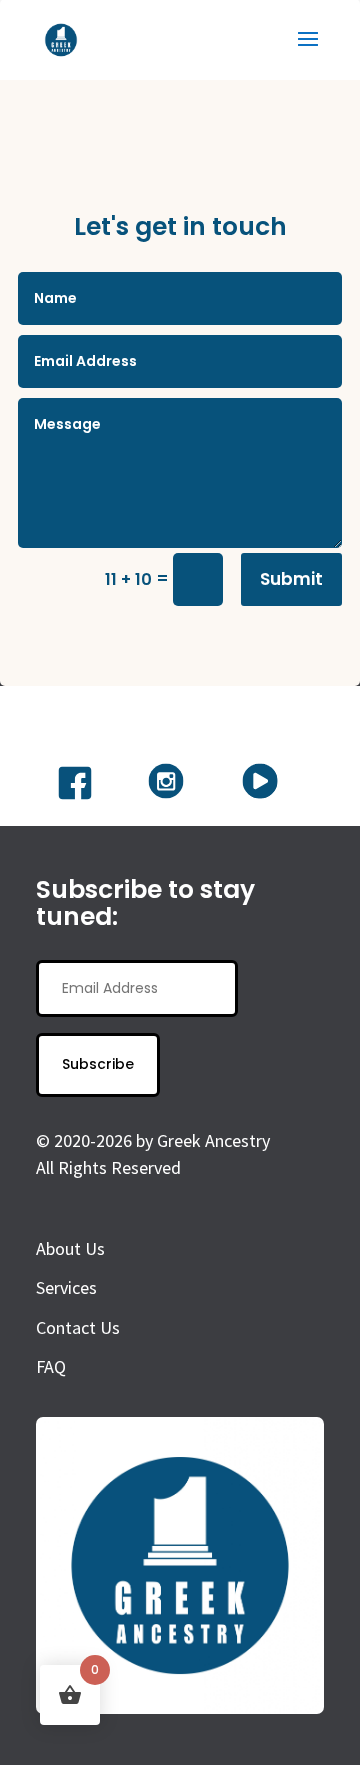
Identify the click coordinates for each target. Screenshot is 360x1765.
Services (66, 1287)
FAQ (51, 1366)
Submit (291, 579)
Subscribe (98, 1064)
